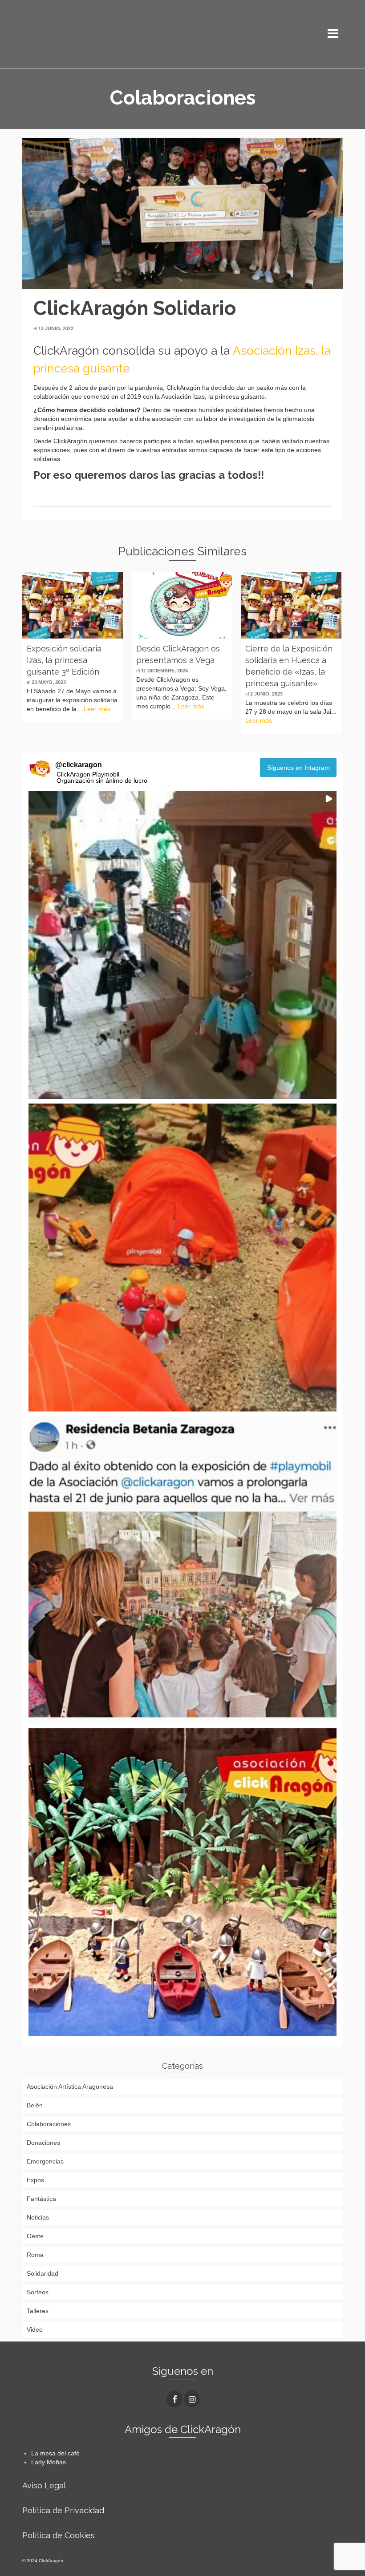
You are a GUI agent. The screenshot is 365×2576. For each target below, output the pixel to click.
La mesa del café (55, 2453)
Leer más (97, 709)
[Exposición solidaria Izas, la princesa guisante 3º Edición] (73, 605)
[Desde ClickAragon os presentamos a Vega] (182, 605)
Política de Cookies (59, 2535)
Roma (35, 2255)
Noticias (38, 2217)
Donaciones (43, 2143)
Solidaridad (43, 2273)
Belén (35, 2105)
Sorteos (38, 2292)
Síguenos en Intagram (298, 768)
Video (35, 2329)
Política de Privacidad (63, 2510)
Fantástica (41, 2199)
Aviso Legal (44, 2485)
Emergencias (45, 2161)
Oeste (35, 2236)
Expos (35, 2180)
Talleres (38, 2311)
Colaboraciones (49, 2124)
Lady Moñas (49, 2462)
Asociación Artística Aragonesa (70, 2087)
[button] (182, 945)
